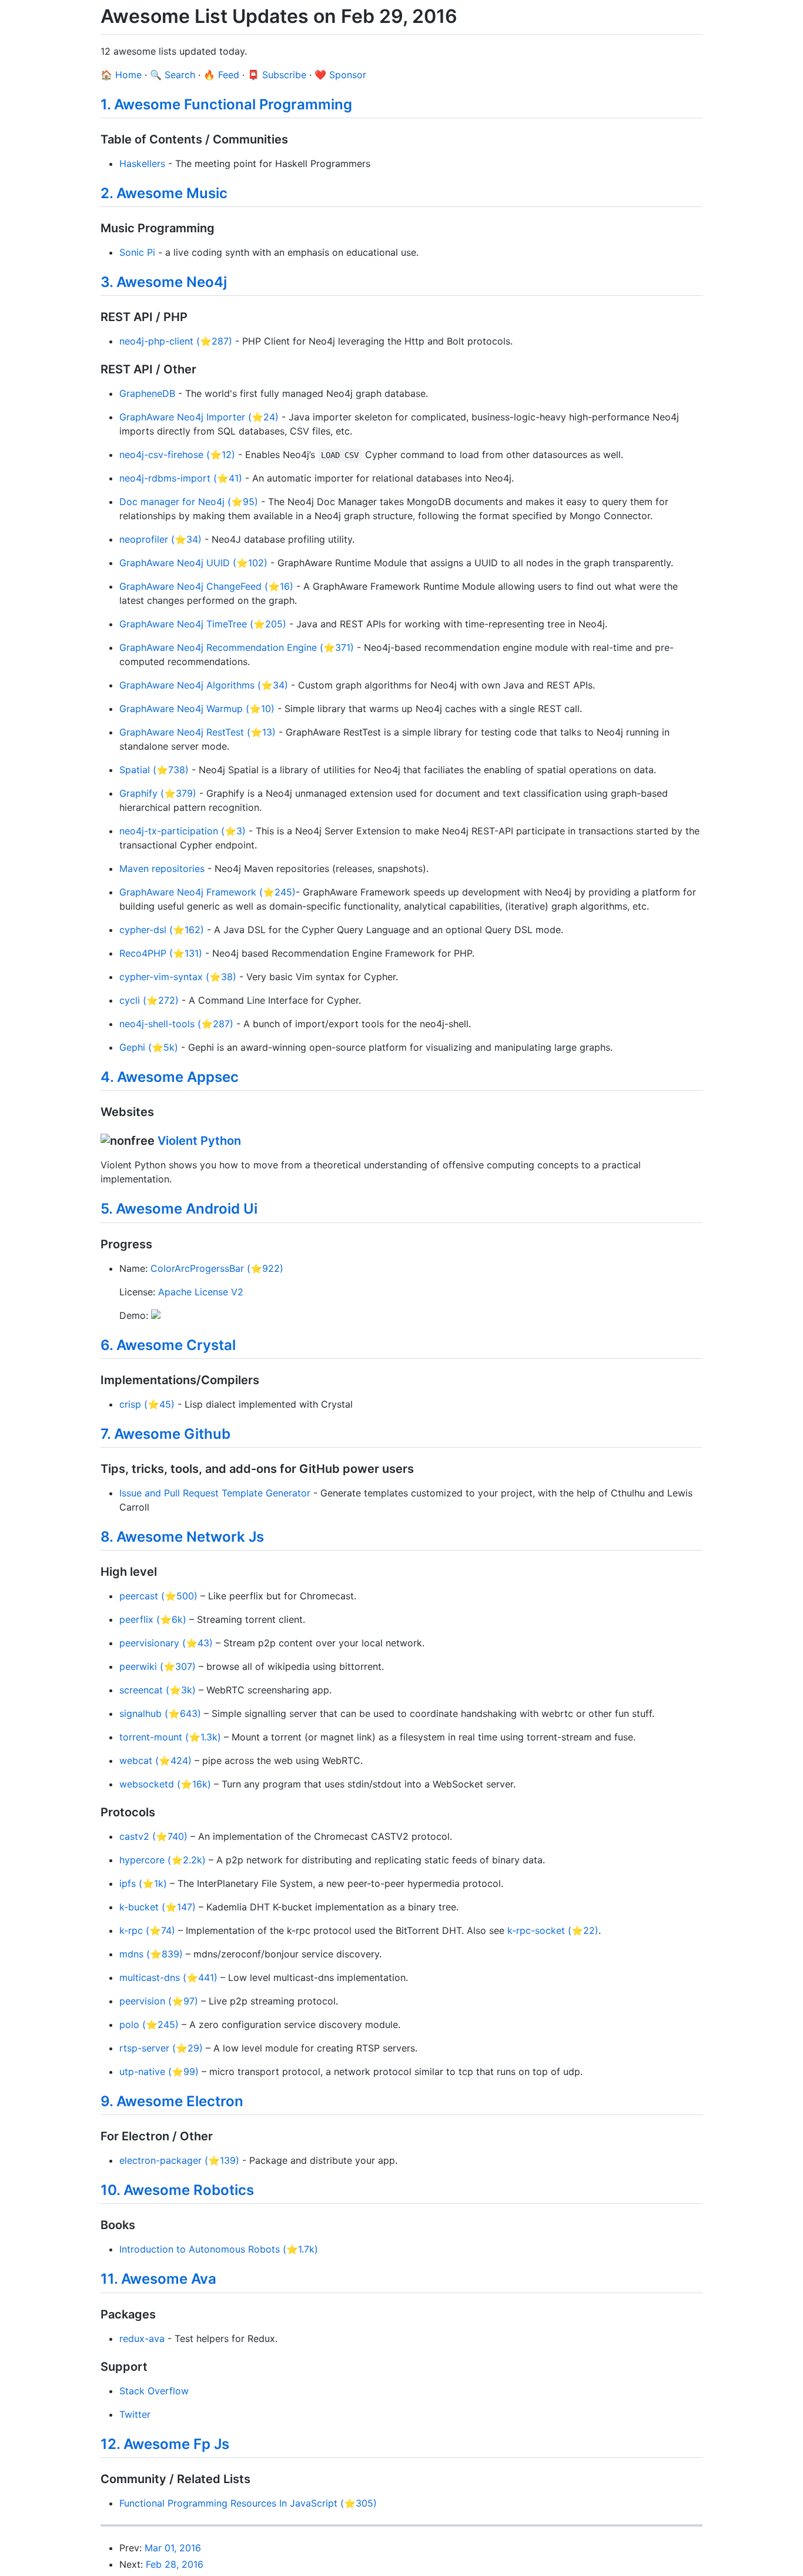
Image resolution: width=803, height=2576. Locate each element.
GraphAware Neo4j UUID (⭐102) (193, 563)
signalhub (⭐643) (160, 1713)
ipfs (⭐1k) (143, 1883)
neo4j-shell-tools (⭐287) (176, 1024)
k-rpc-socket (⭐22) (553, 1930)
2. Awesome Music (164, 193)
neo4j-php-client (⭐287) (176, 341)
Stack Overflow (154, 2391)
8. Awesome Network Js (182, 1537)
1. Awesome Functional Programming (226, 104)
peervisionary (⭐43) (166, 1643)
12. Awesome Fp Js (165, 2444)
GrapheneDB (147, 393)
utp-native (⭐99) (159, 2072)
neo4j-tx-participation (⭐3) (183, 831)
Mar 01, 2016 (173, 2548)
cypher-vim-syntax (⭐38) (178, 977)
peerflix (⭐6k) (153, 1619)
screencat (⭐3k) (158, 1690)
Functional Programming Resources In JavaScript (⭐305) (248, 2503)
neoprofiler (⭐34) (160, 539)
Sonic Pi (137, 252)
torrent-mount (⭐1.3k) (170, 1737)
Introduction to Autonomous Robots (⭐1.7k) (219, 2249)
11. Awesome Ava (158, 2279)
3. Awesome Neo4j (164, 282)
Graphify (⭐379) (158, 793)
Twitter (135, 2414)
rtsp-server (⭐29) (161, 2048)
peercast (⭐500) (158, 1596)
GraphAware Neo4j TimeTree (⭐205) (203, 624)
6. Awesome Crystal (168, 1345)
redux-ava (142, 2338)
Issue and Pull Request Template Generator (215, 1493)
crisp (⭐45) (147, 1404)
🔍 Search (173, 75)
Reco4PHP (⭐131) (161, 953)
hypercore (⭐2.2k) (163, 1860)
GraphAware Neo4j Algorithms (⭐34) (204, 685)
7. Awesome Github (165, 1434)
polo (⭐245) (149, 2024)
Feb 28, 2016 (175, 2564)
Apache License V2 (201, 1292)
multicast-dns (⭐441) (168, 1977)
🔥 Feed (221, 75)
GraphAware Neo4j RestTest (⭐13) (198, 732)
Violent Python (199, 1141)
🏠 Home (121, 75)
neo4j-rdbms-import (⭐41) (181, 478)
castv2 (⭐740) (153, 1836)
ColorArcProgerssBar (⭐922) (217, 1268)
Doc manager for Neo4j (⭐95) (189, 502)
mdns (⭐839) (151, 1954)
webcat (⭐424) (155, 1760)
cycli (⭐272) (149, 1000)
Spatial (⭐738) (154, 770)
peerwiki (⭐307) (158, 1666)
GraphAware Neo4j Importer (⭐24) (199, 417)
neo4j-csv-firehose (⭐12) (177, 455)
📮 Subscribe (277, 75)
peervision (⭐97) (159, 2001)
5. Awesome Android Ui (179, 1209)
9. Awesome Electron (172, 2101)
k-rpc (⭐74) (147, 1930)
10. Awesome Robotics (177, 2190)
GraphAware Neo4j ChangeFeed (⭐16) (206, 586)
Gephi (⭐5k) (149, 1047)
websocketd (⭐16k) (165, 1784)
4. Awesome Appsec (170, 1077)
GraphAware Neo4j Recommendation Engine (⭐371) (237, 647)
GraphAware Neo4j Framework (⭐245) (208, 892)
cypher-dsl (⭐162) (162, 930)
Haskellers (142, 163)
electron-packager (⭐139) (179, 2160)
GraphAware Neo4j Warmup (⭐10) (197, 709)
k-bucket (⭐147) (158, 1907)
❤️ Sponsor (340, 75)
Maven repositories (162, 868)
